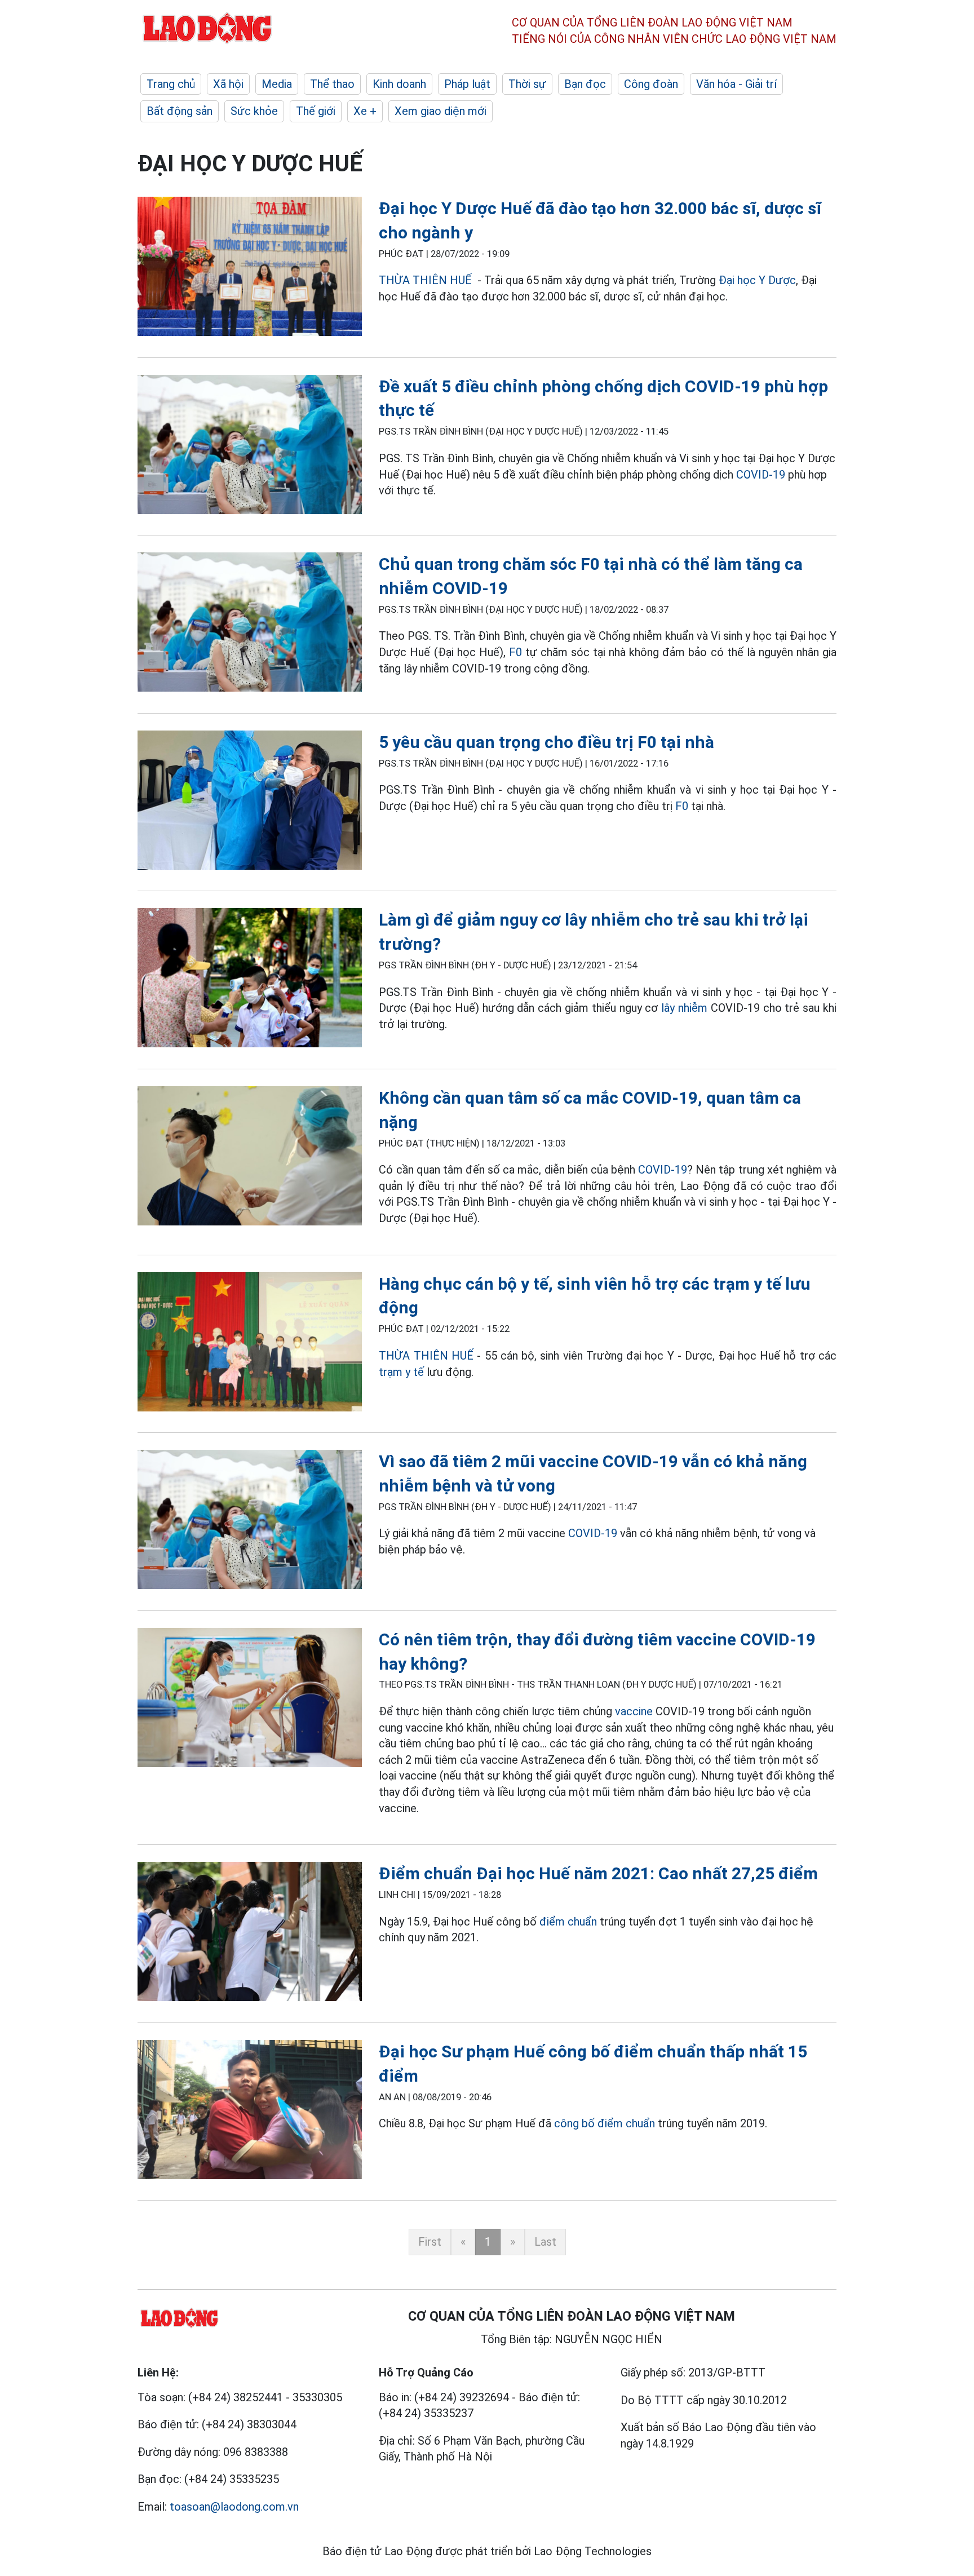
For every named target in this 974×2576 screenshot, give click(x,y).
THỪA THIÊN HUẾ (425, 280)
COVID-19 (759, 475)
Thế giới (316, 111)
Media (277, 84)
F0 (515, 652)
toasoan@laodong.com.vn (234, 2507)
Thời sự (527, 84)
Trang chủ (171, 84)
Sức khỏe (254, 111)
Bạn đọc (585, 84)
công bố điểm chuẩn (605, 2123)
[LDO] (250, 269)
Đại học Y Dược (757, 280)
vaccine (634, 1711)
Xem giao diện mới (440, 111)
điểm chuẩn (568, 1922)
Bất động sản (180, 111)
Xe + (365, 111)
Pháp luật (467, 84)
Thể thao (332, 84)
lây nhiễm (684, 1008)
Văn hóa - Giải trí (736, 84)
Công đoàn (651, 84)
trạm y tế (401, 1372)
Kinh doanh (399, 84)
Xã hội (228, 84)
